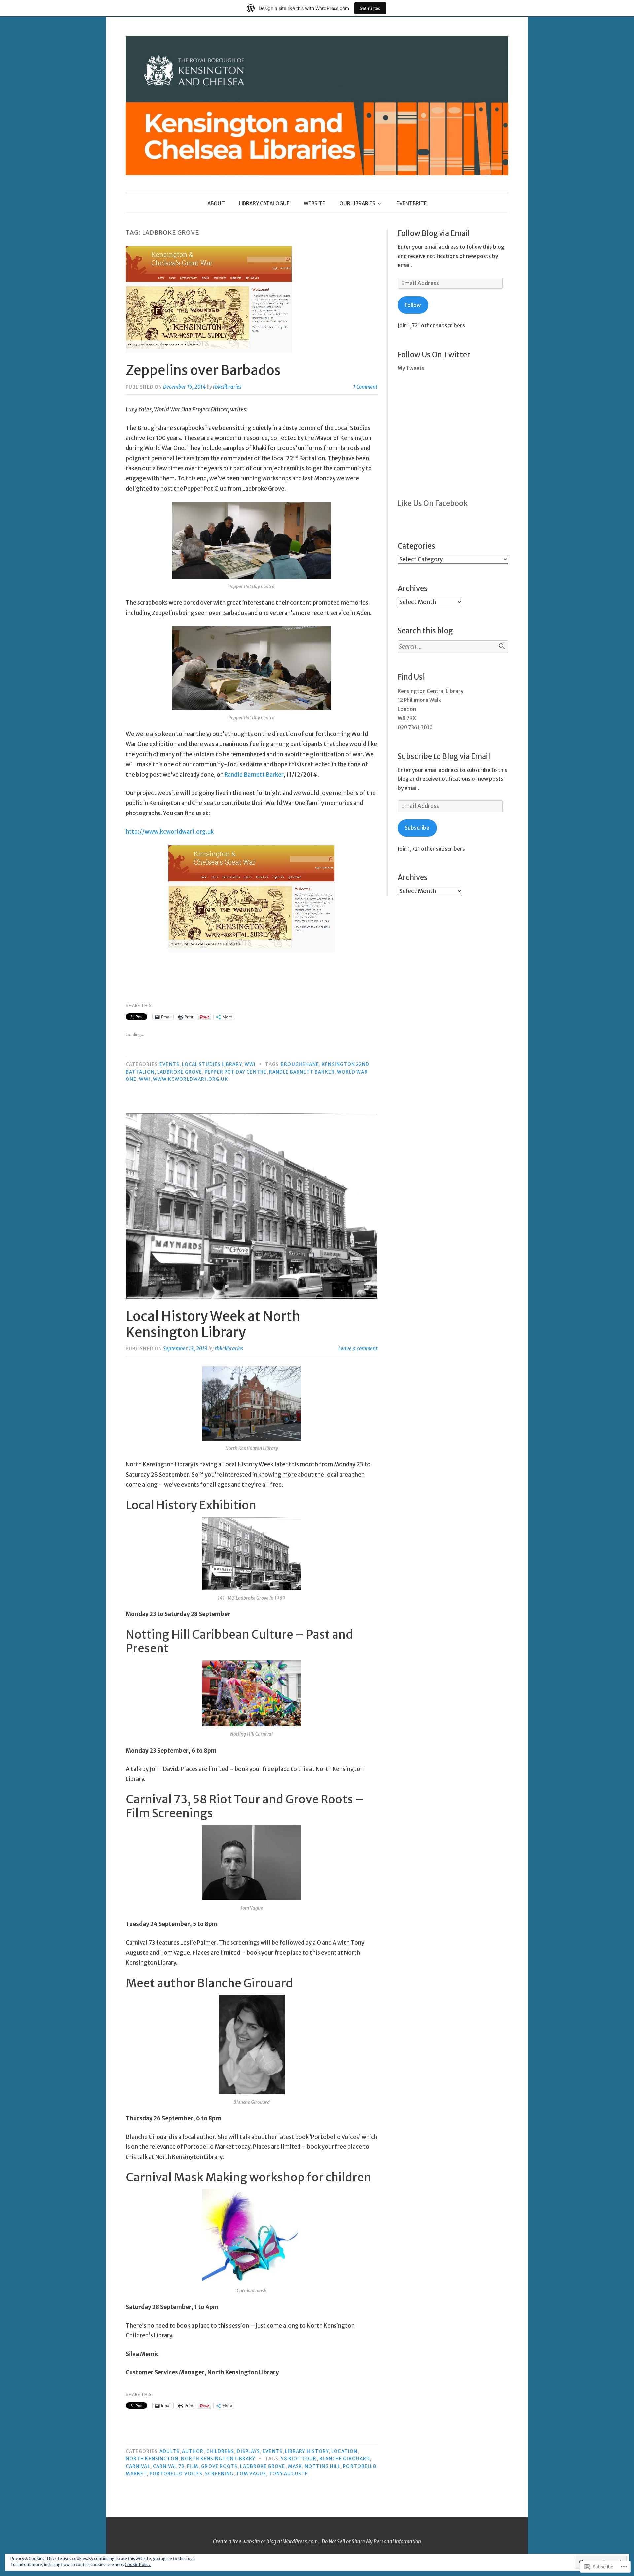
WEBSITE (315, 203)
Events (169, 1064)
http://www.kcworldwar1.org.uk (170, 832)
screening (219, 2474)
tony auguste (288, 2474)
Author (193, 2452)
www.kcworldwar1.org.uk (191, 1079)
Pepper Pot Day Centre (236, 1072)
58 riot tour (299, 2459)
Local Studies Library (212, 1064)
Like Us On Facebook (433, 503)
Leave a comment (358, 1349)
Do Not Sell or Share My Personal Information (371, 2541)
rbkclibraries (227, 387)
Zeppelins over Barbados (203, 370)
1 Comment (365, 387)
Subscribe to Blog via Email (444, 756)
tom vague (251, 2474)
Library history (307, 2452)
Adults (169, 2452)
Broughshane (300, 1064)
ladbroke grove (180, 1072)
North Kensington (152, 2459)
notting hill (323, 2466)
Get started (370, 8)
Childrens (220, 2452)
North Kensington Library (218, 2459)
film (193, 2466)
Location (344, 2452)
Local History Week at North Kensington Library (213, 1324)
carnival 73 (169, 2466)
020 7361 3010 (415, 727)
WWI (250, 1064)
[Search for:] (453, 647)
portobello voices (176, 2474)
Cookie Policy (138, 2565)
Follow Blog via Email (434, 233)
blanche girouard (345, 2459)
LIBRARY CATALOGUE (264, 203)
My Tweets (411, 368)
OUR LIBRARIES (357, 203)
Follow (413, 305)
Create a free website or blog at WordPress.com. (266, 2541)
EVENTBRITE (412, 203)
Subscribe (417, 828)
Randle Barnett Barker (254, 775)
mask (295, 2466)
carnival (138, 2466)
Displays (248, 2452)
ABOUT (216, 203)
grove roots (219, 2466)
